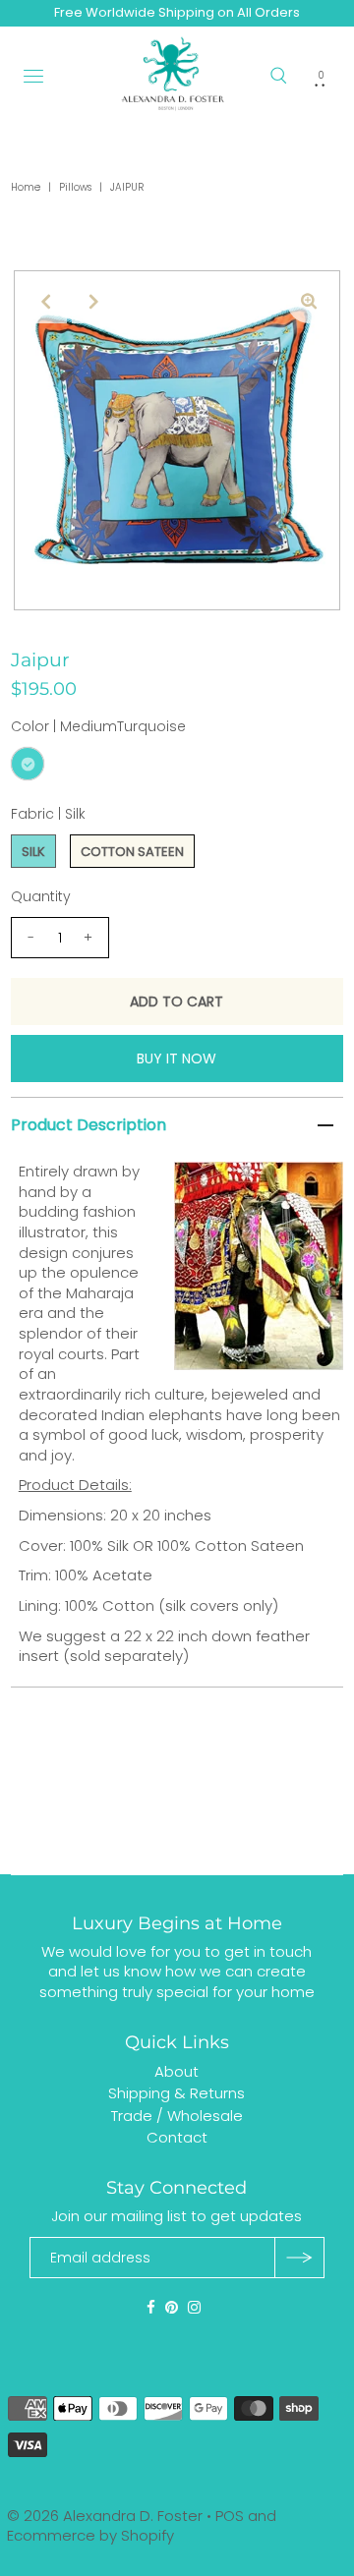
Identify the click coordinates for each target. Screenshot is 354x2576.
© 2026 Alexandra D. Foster (105, 2516)
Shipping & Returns (177, 2093)
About (177, 2071)
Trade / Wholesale (177, 2116)
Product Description (88, 1125)
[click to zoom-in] (309, 302)
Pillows (75, 187)
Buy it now (177, 1059)
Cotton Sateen (132, 852)
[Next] (93, 302)
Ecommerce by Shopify (90, 2535)
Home (26, 187)
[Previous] (45, 302)
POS (230, 2516)
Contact (177, 2137)
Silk (33, 852)
